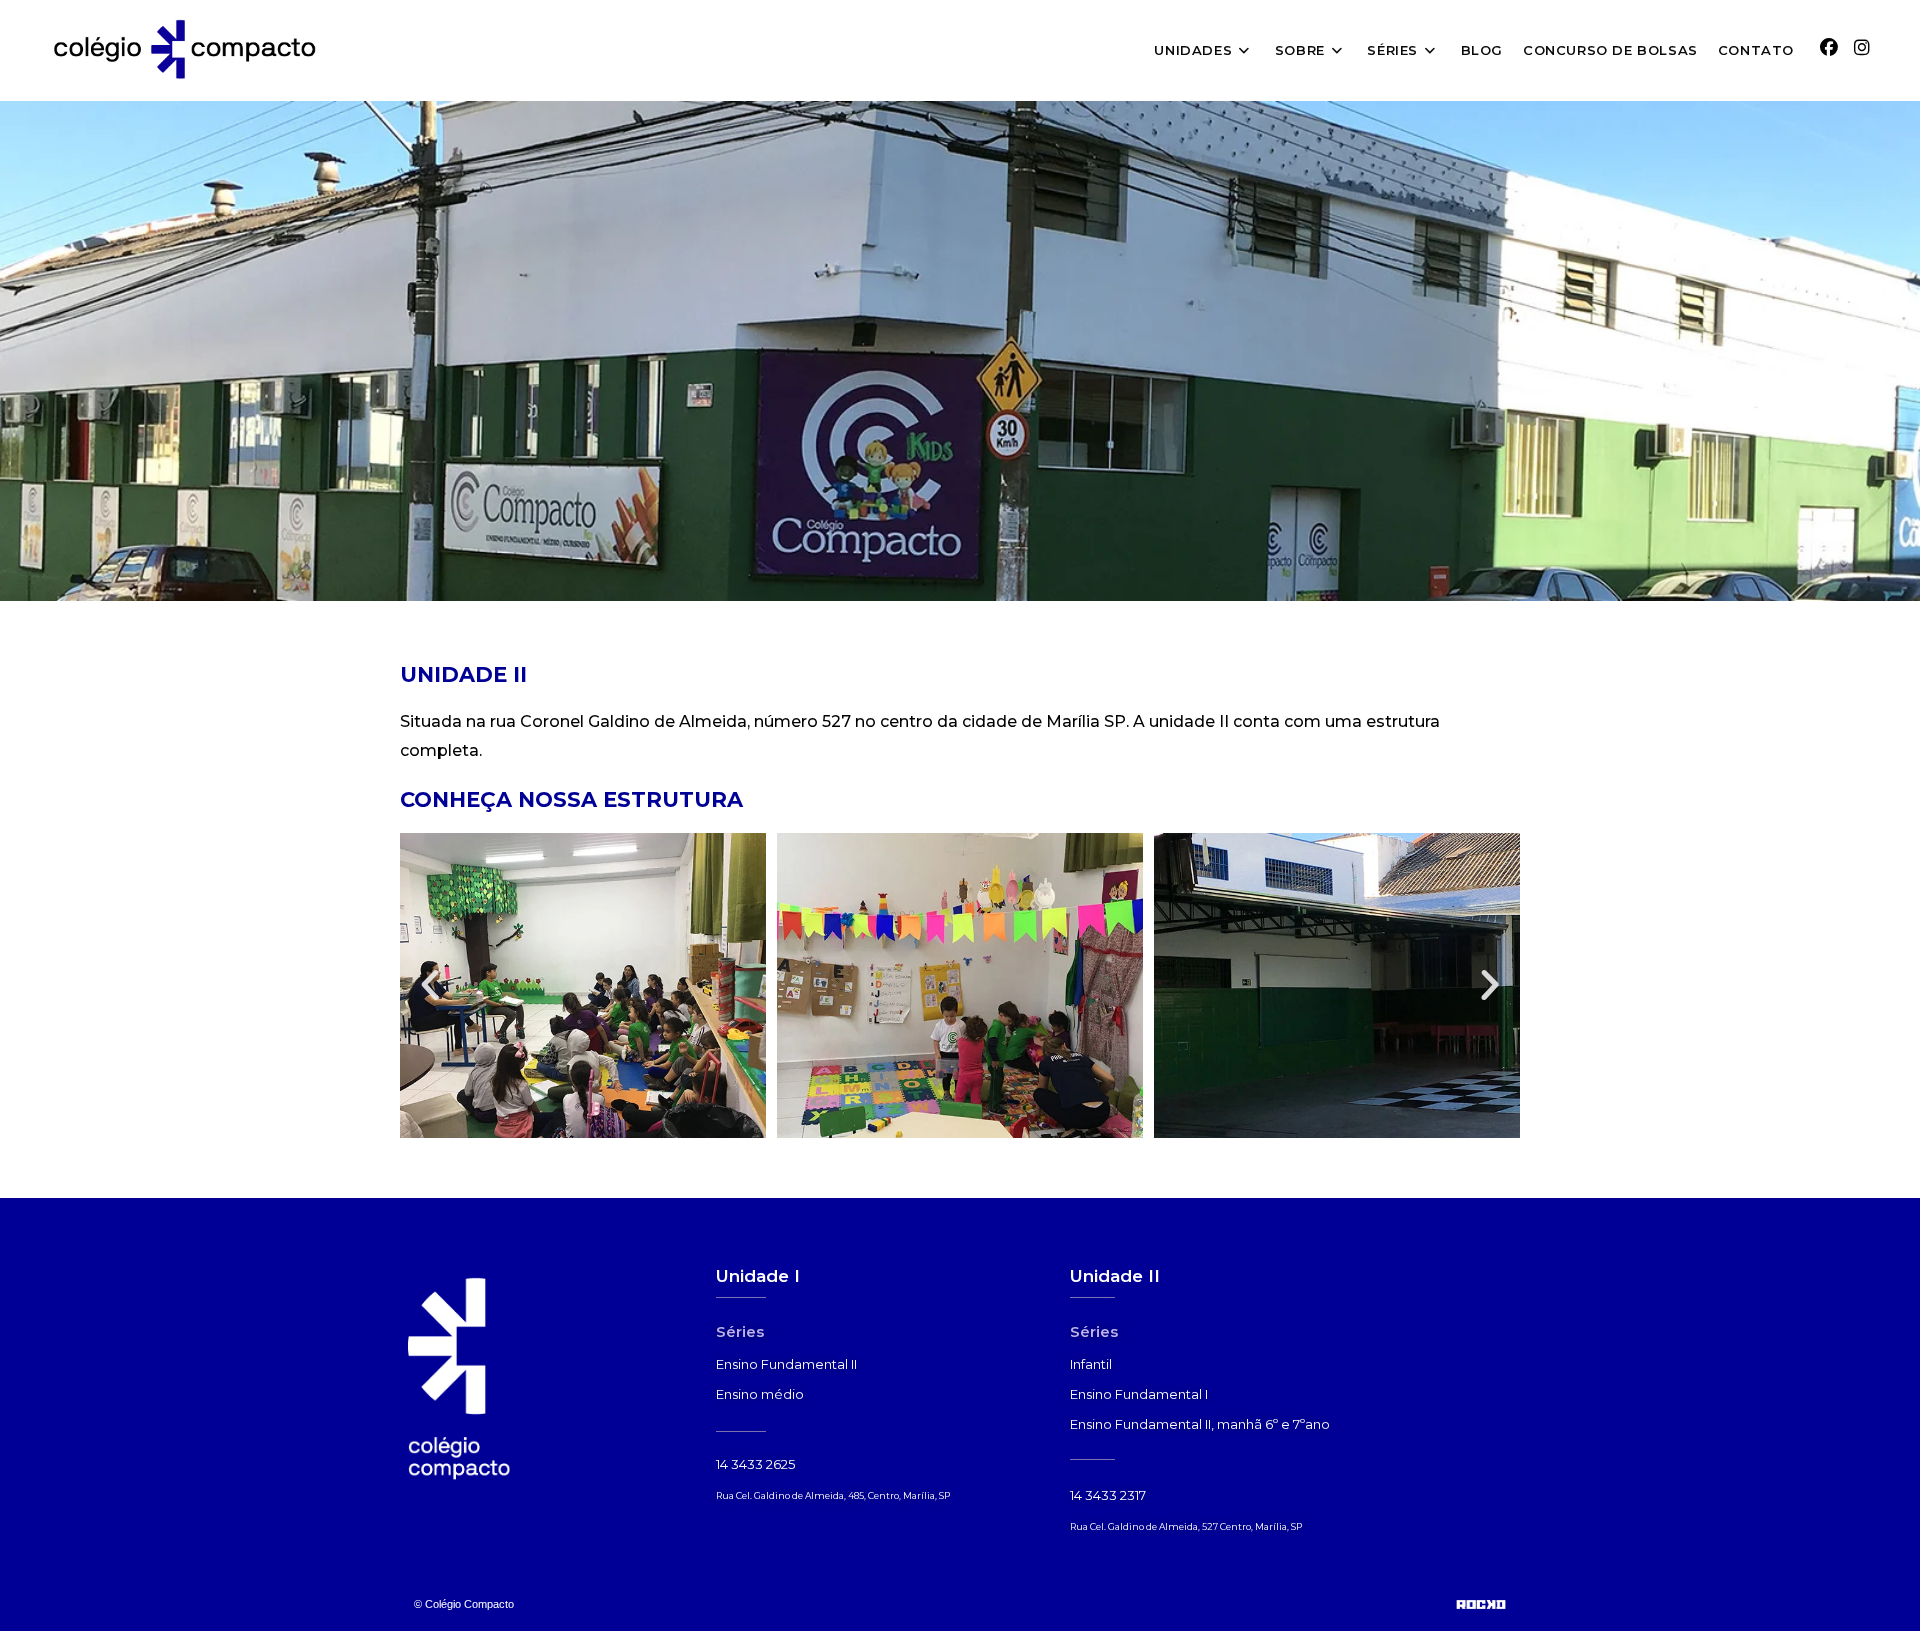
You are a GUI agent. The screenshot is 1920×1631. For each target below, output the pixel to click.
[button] (430, 985)
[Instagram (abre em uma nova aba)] (1862, 48)
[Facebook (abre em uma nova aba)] (1829, 48)
